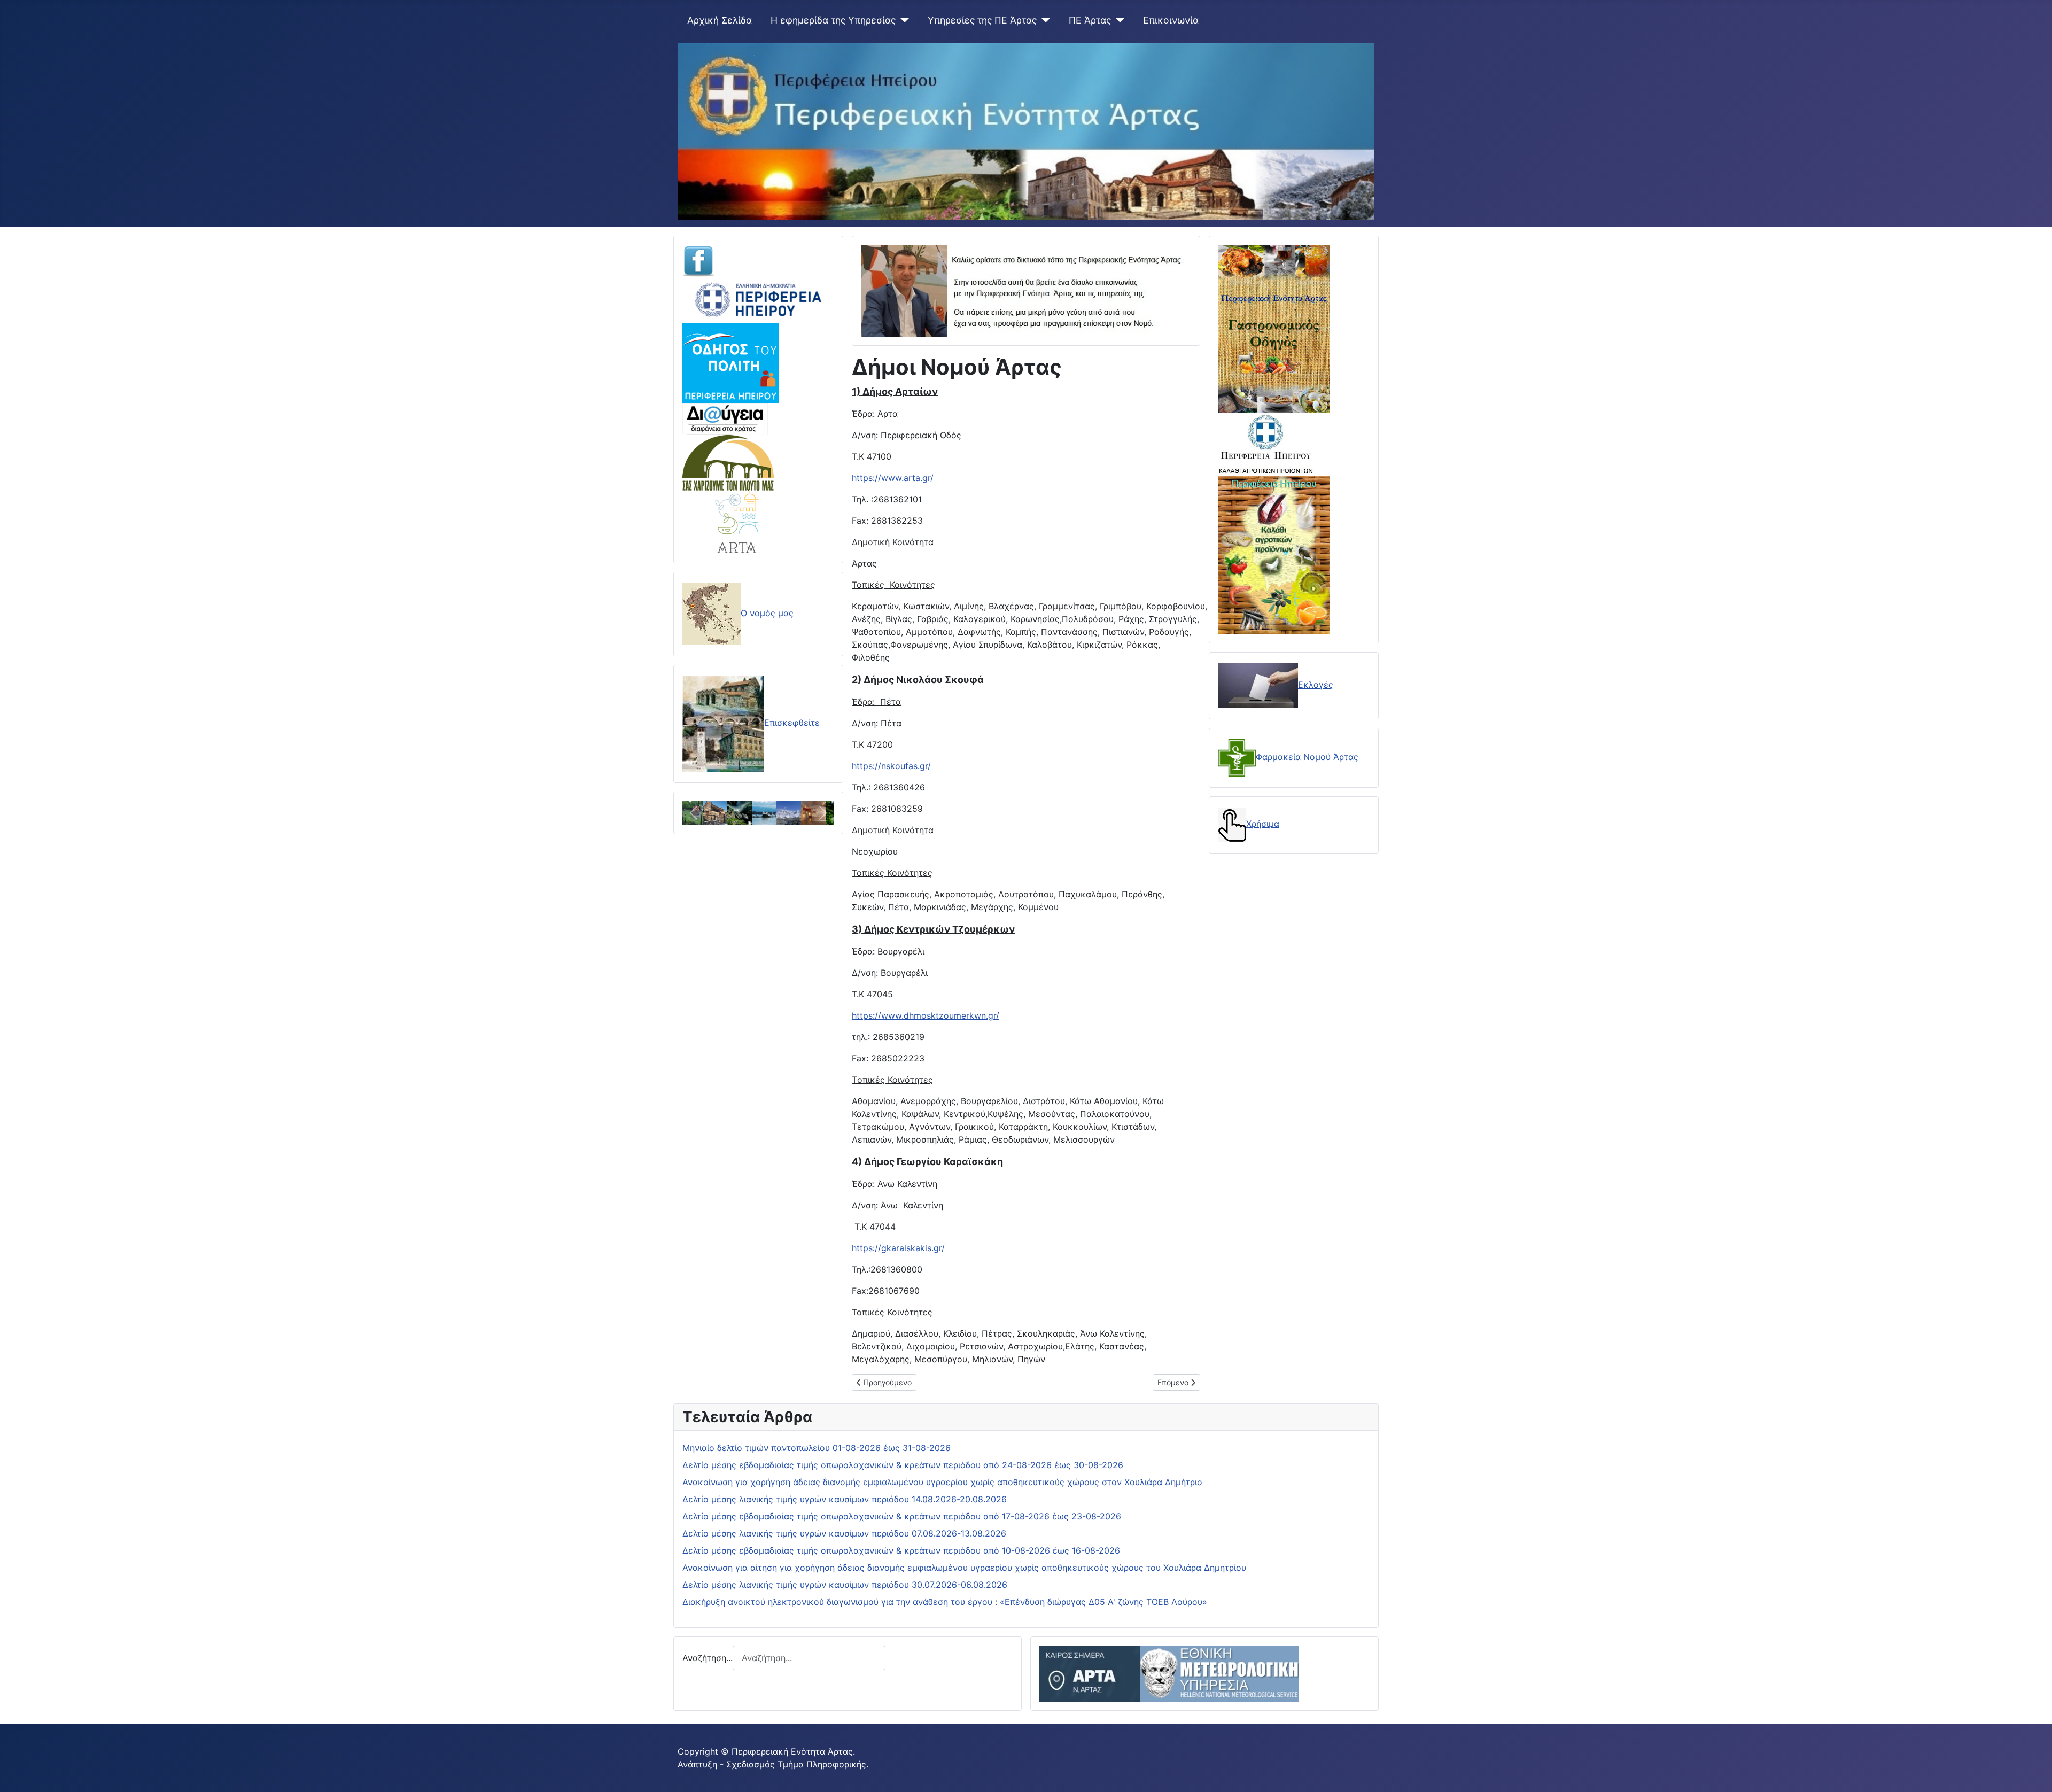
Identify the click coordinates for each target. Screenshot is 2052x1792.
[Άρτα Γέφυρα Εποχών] (738, 521)
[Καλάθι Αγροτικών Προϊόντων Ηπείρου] (1274, 554)
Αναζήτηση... (708, 1658)
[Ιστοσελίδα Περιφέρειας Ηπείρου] (758, 299)
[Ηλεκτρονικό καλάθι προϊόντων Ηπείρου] (1266, 444)
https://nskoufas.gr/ (891, 766)
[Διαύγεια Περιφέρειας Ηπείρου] (725, 418)
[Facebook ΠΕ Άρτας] (698, 260)
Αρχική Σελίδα (720, 20)
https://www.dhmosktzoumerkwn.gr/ (926, 1015)
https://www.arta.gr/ (893, 478)
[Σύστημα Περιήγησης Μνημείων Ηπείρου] (728, 462)
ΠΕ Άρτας (1090, 20)
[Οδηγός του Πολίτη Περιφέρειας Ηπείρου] (730, 362)
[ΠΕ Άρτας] (1118, 20)
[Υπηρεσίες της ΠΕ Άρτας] (1043, 20)
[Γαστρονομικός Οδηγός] (1274, 328)
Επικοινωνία (1171, 20)
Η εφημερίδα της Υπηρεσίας (833, 20)
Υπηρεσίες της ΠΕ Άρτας (982, 20)
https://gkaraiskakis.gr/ (898, 1248)
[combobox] (809, 1658)
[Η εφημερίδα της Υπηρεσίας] (902, 20)
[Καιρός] (1169, 1673)
